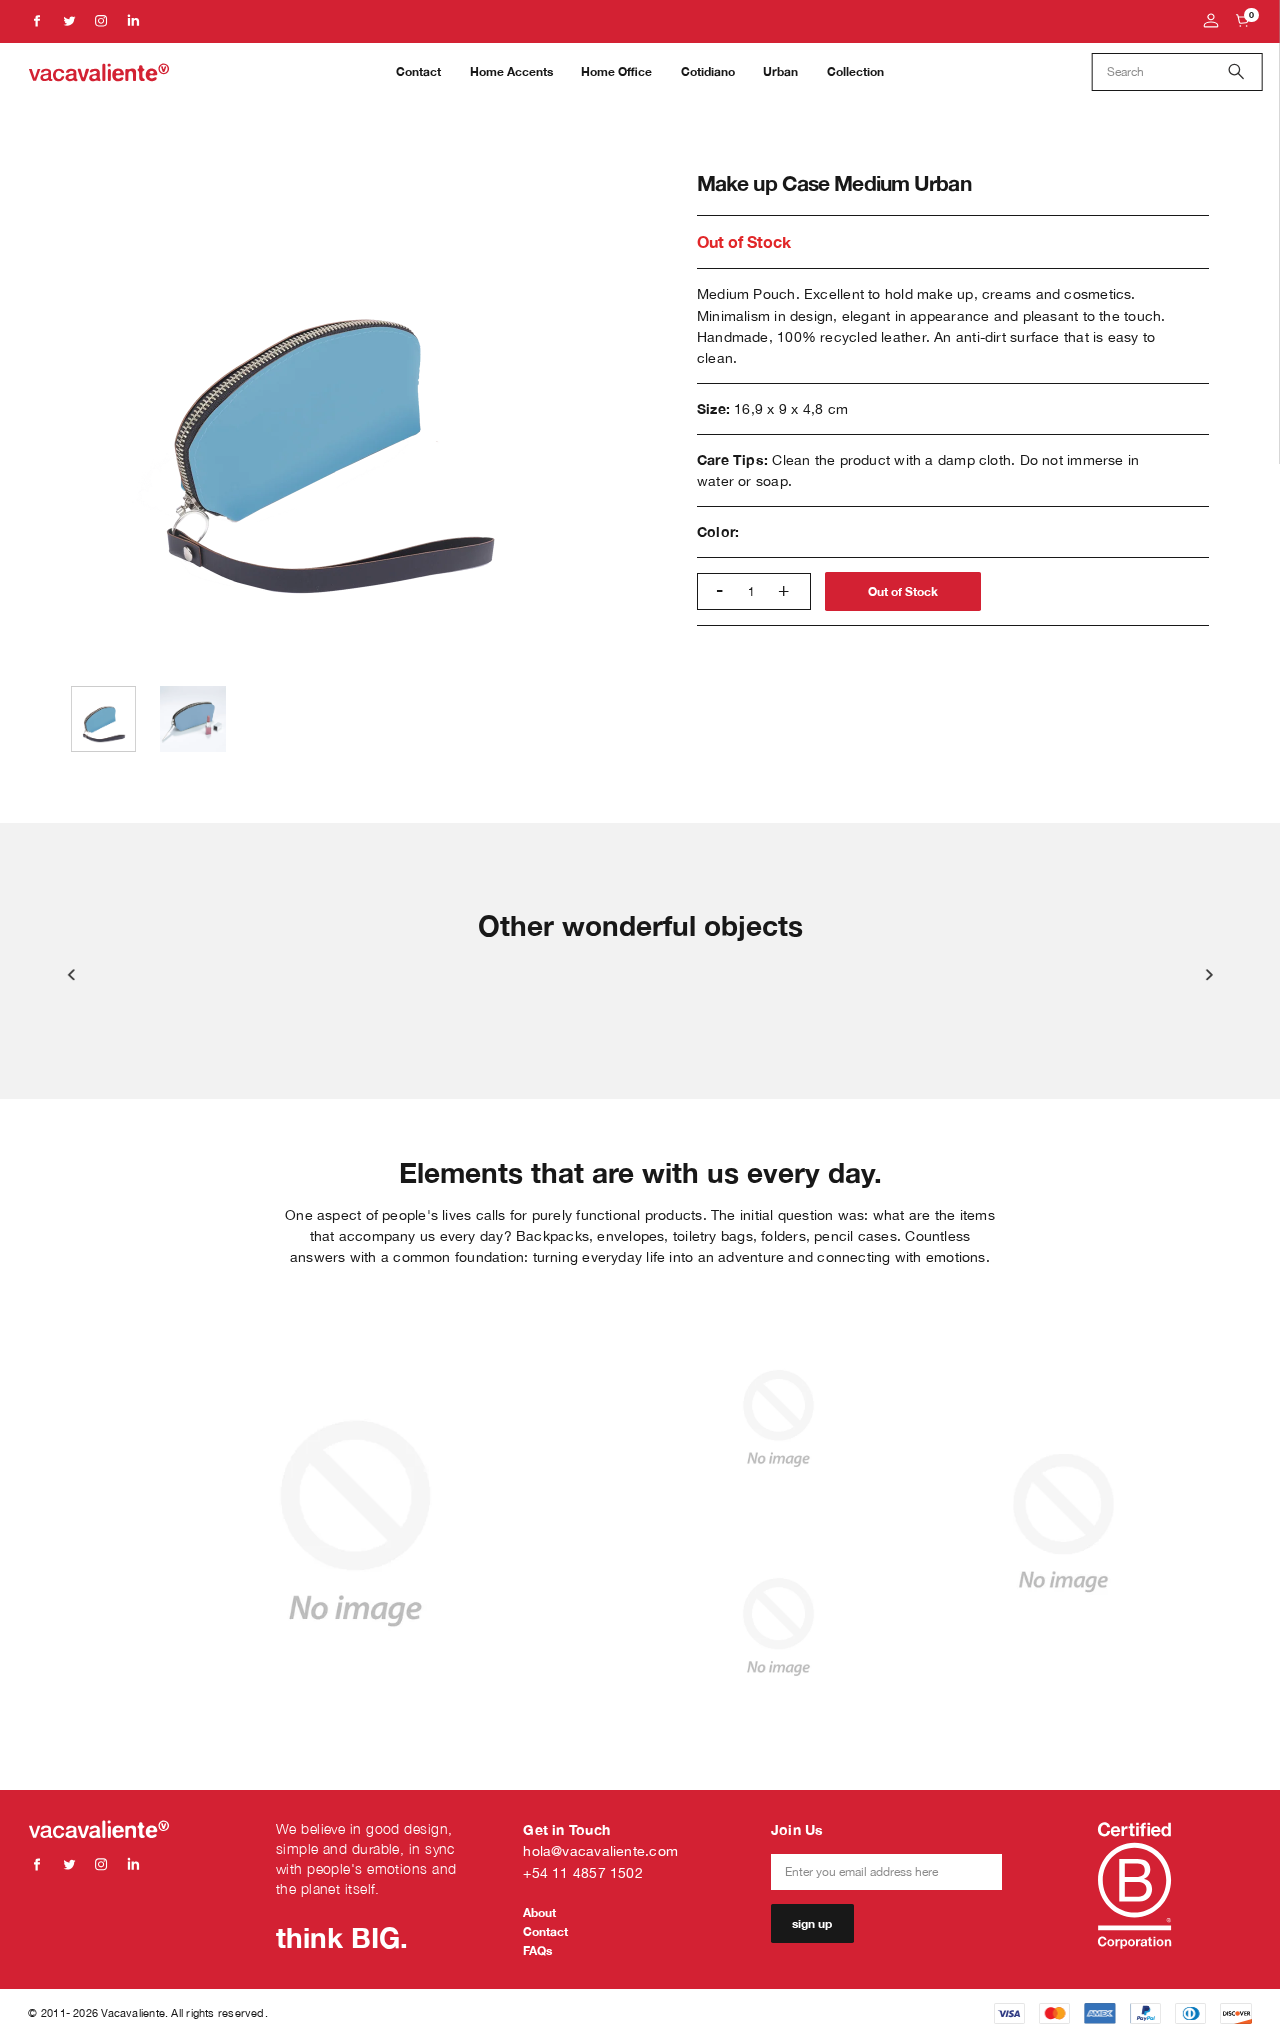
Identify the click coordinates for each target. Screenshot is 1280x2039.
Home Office (616, 71)
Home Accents (511, 71)
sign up (812, 1923)
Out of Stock (903, 591)
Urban (780, 71)
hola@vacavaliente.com (600, 1850)
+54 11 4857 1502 (583, 1872)
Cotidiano (708, 71)
